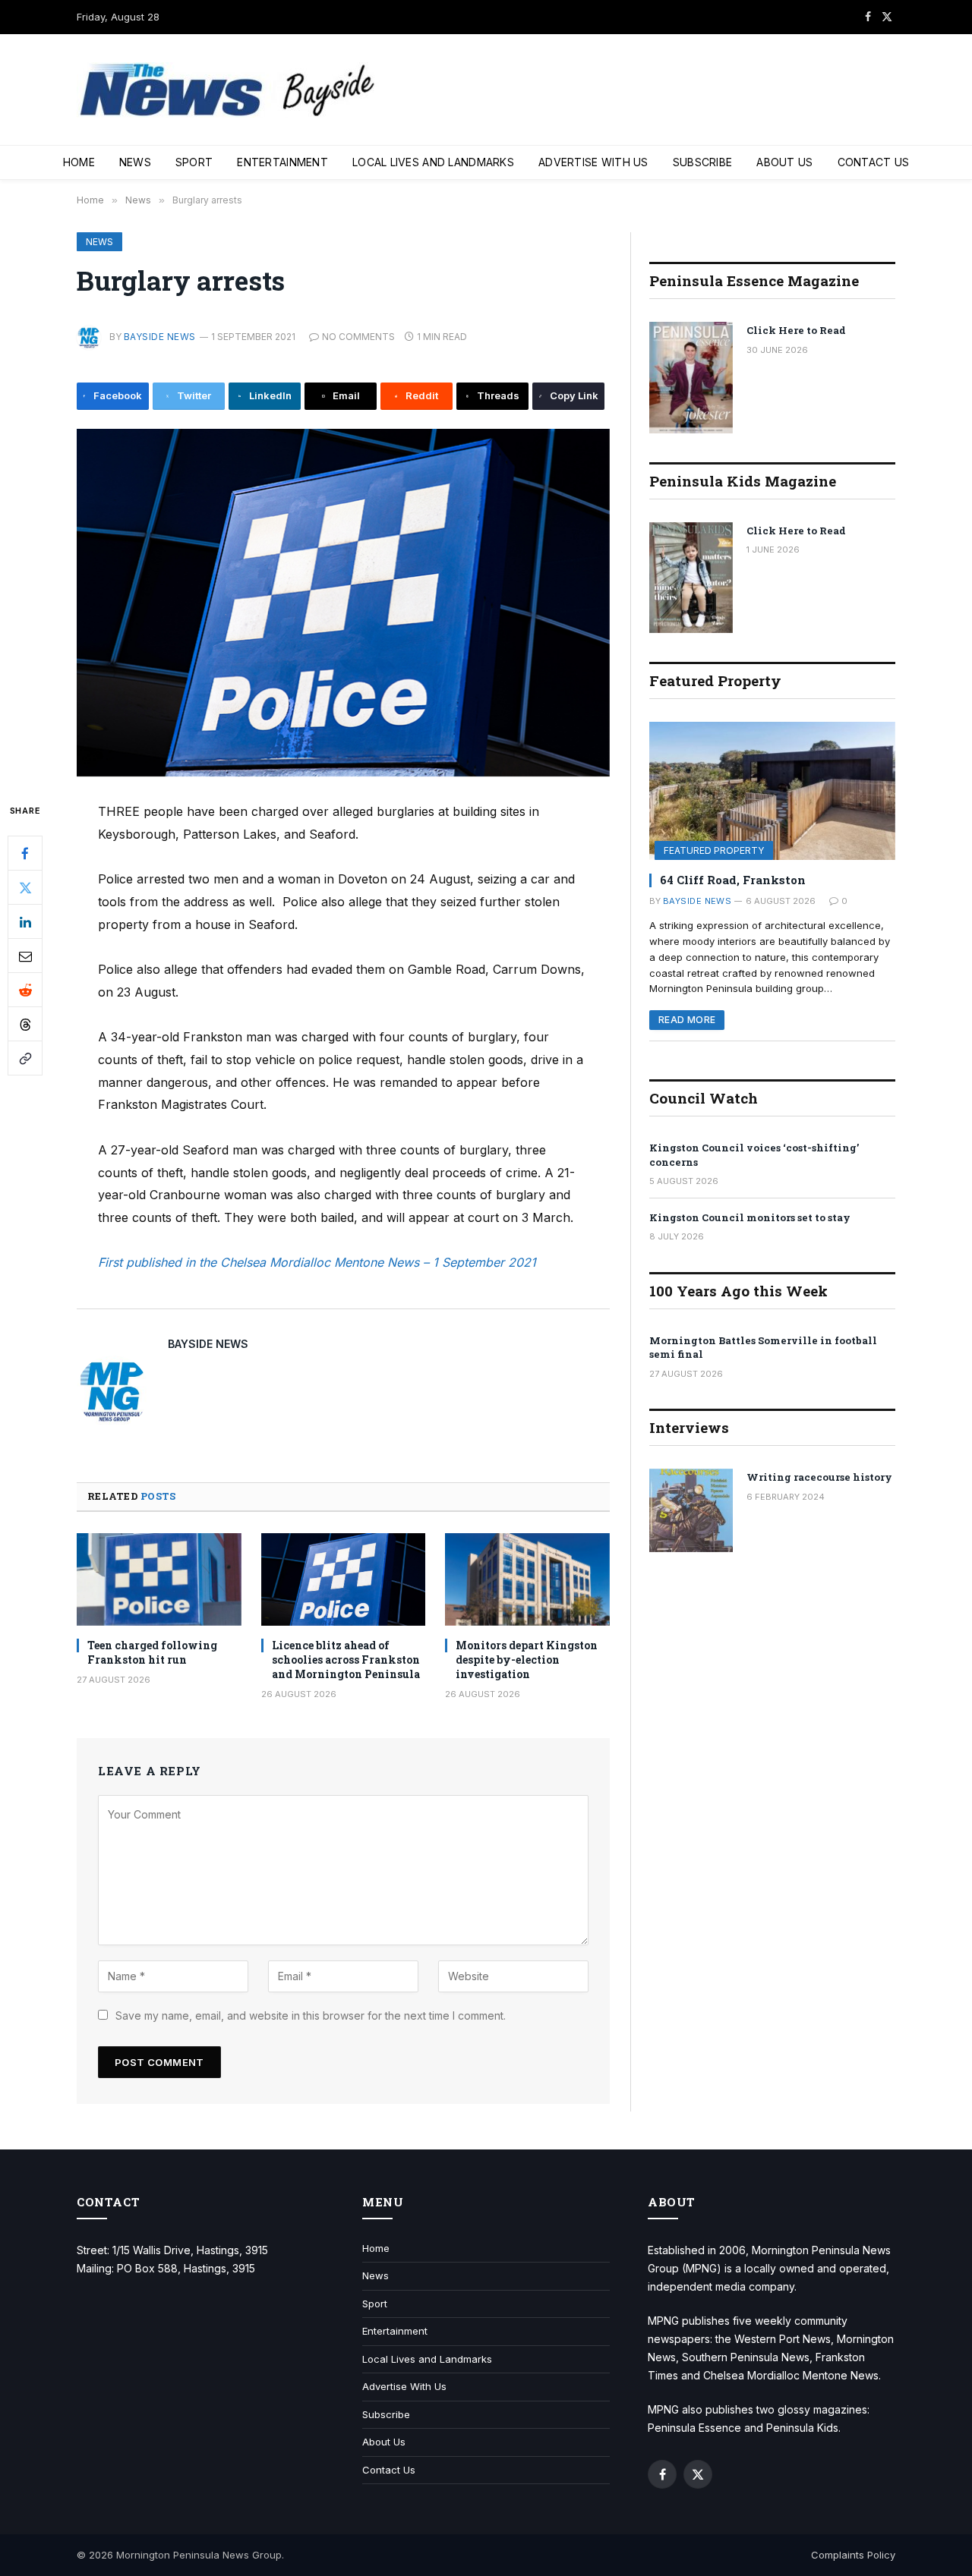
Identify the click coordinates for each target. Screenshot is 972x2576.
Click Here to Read (796, 330)
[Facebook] (25, 854)
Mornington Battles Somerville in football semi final (763, 1348)
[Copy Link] (25, 1059)
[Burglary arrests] (343, 603)
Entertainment (282, 162)
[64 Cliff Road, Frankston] (772, 791)
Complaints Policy (853, 2555)
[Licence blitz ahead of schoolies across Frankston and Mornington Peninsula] (344, 1579)
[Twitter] (25, 888)
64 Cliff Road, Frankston (733, 880)
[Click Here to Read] (691, 378)
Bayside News (160, 337)
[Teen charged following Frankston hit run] (159, 1579)
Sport (194, 162)
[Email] (25, 956)
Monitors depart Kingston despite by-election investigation (527, 1660)
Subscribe (703, 162)
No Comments (358, 337)
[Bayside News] (229, 90)
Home (79, 162)
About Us (784, 162)
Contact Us (874, 162)
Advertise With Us (593, 162)
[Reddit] (25, 990)
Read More (687, 1020)
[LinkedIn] (25, 922)
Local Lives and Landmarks (433, 162)
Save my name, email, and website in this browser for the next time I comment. (311, 2015)
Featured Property (714, 850)
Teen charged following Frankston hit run (152, 1652)
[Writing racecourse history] (691, 1510)
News (135, 162)
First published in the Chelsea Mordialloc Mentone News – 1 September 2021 (317, 1262)
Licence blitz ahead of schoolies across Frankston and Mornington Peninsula (346, 1660)
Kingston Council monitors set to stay (750, 1217)
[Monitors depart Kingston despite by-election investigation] (527, 1579)
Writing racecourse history (819, 1477)
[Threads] (25, 1025)
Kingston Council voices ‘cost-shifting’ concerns (754, 1155)
